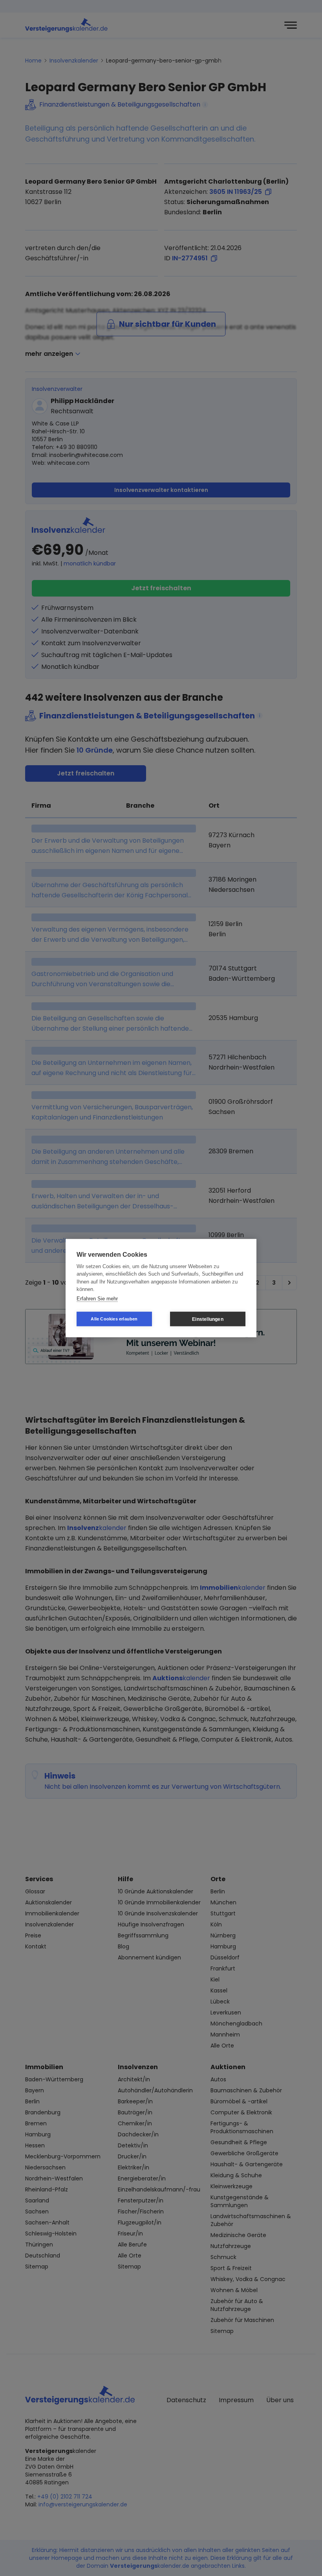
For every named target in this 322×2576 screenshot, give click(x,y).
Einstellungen (208, 1319)
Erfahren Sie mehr (97, 1298)
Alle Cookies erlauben (114, 1319)
